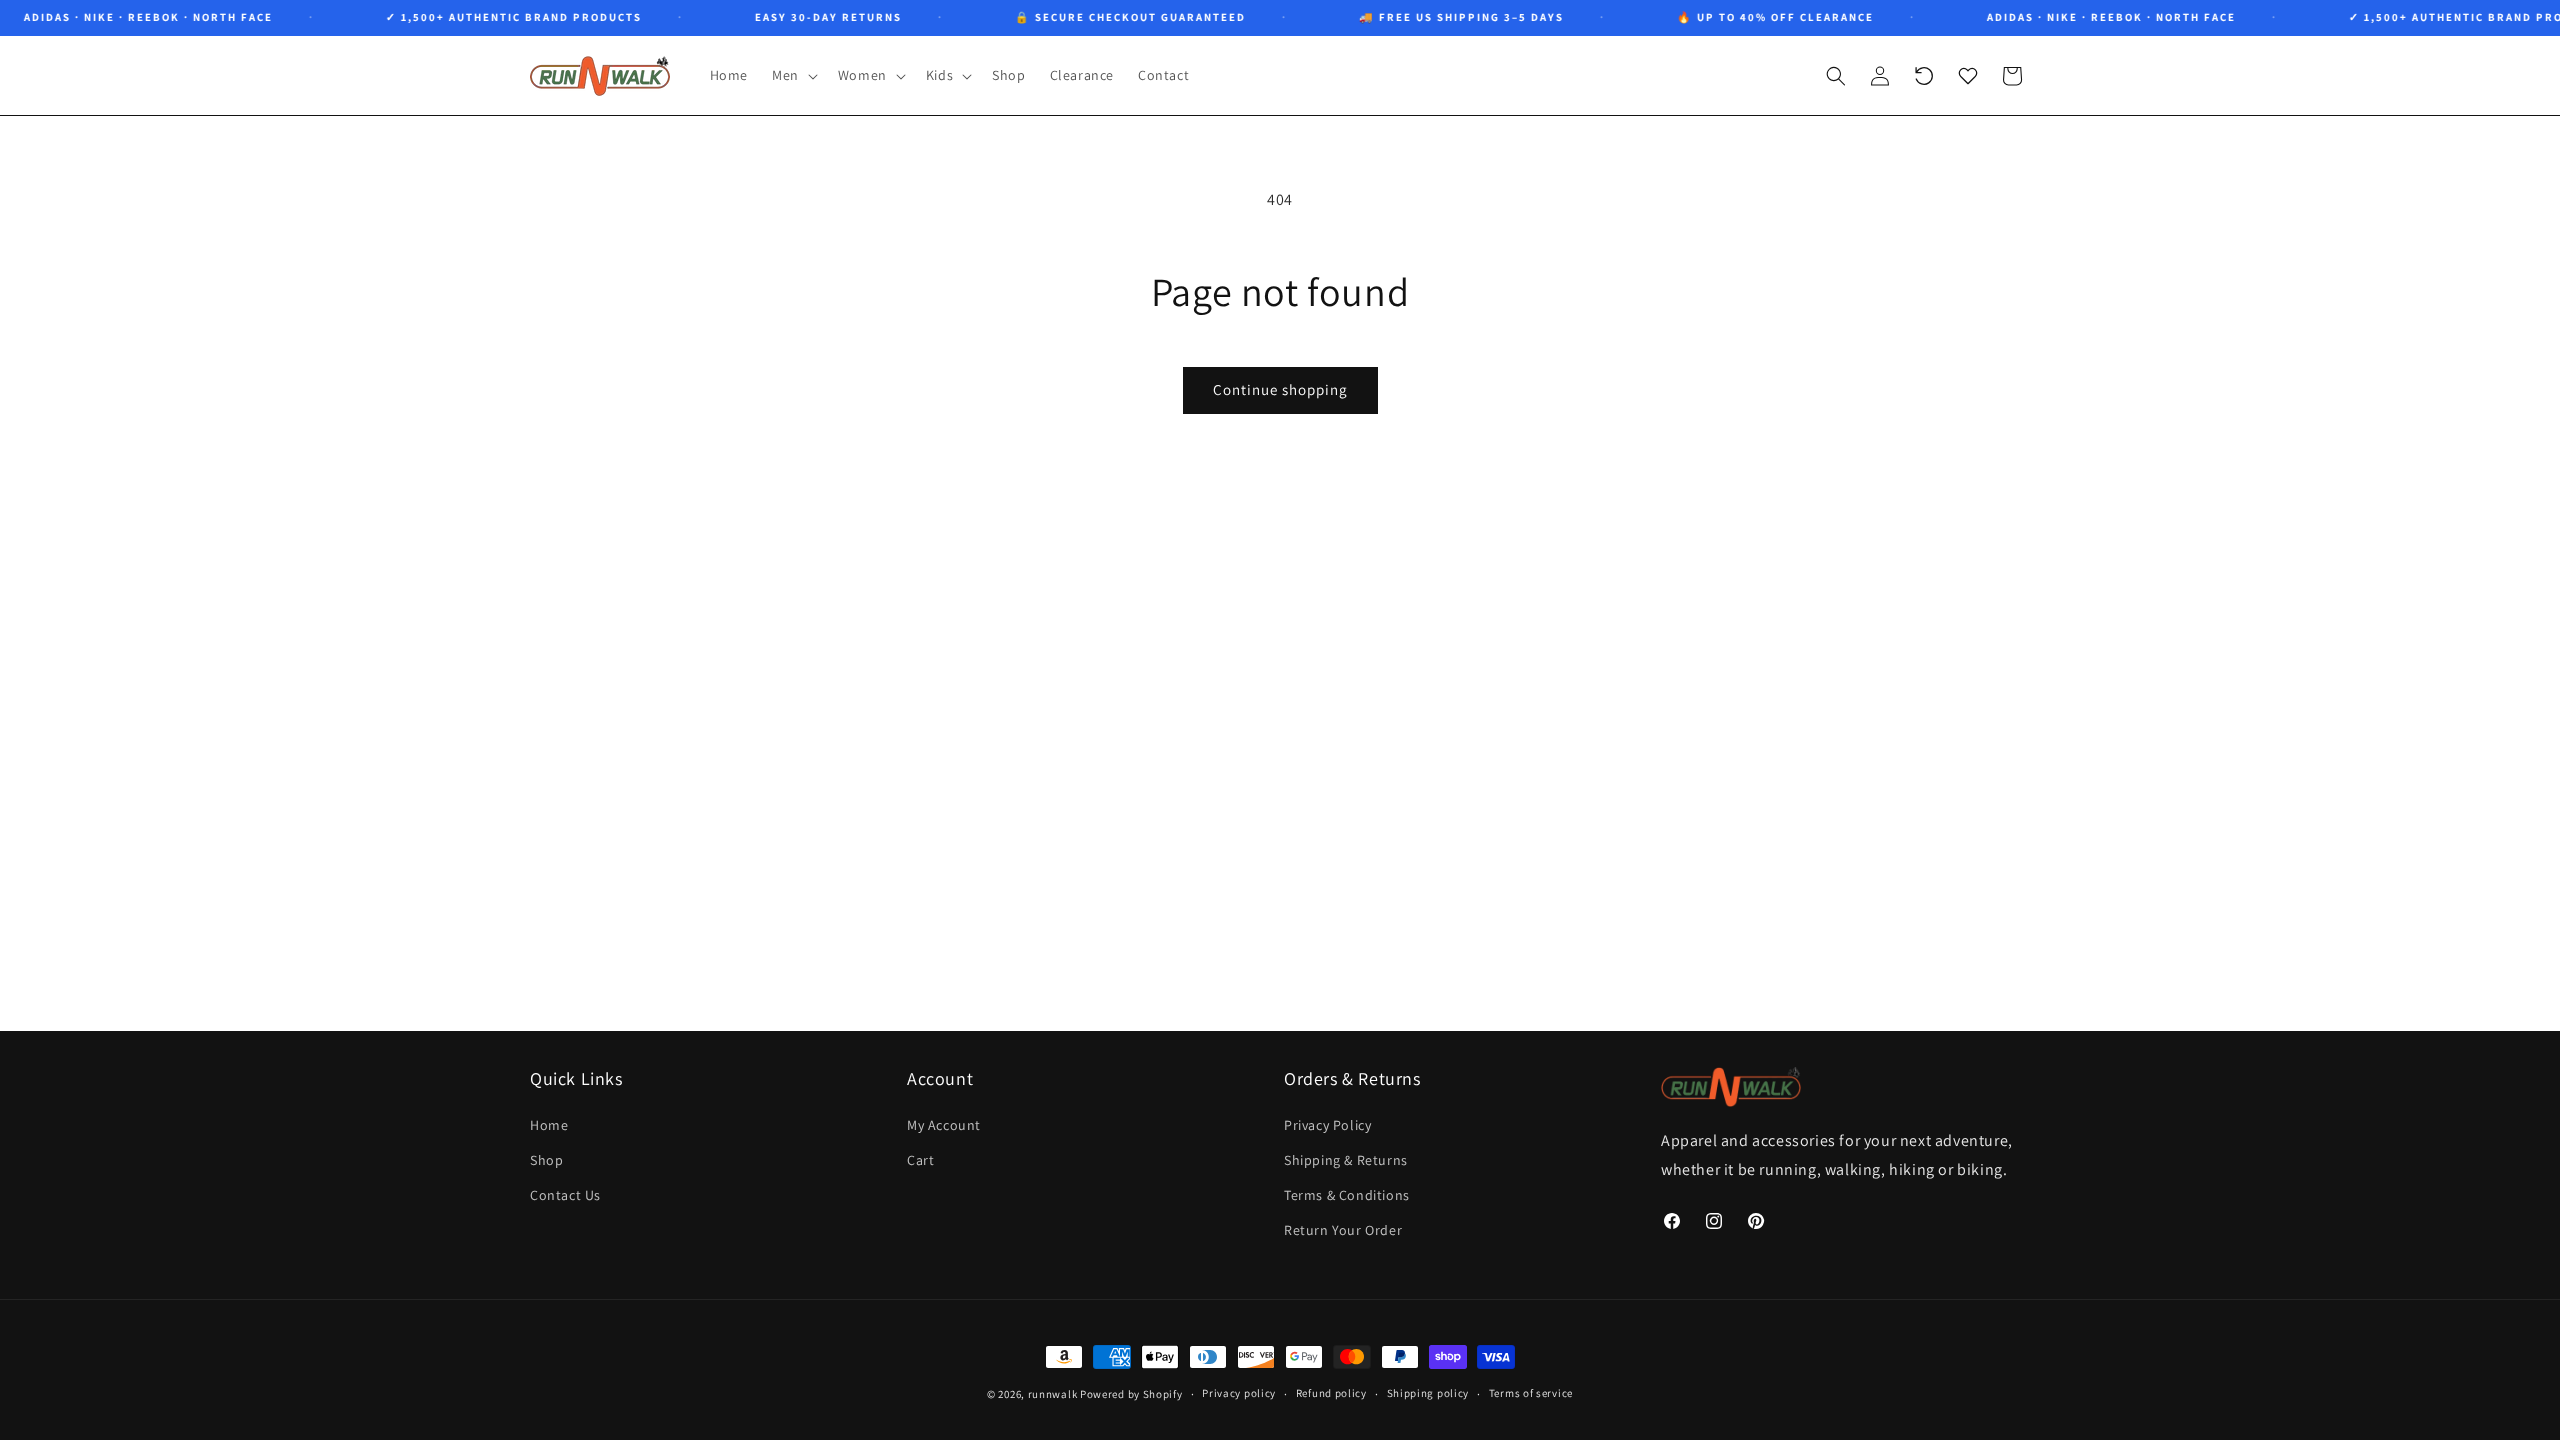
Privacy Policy (1327, 1125)
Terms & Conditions (1347, 1195)
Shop (546, 1160)
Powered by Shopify (1131, 1394)
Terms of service (1531, 1393)
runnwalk (1053, 1394)
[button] (793, 75)
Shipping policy (1428, 1393)
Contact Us (565, 1195)
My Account (944, 1125)
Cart (920, 1160)
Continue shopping (1280, 389)
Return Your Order (1343, 1230)
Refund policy (1331, 1393)
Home (549, 1125)
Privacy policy (1239, 1393)
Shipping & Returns (1346, 1160)
